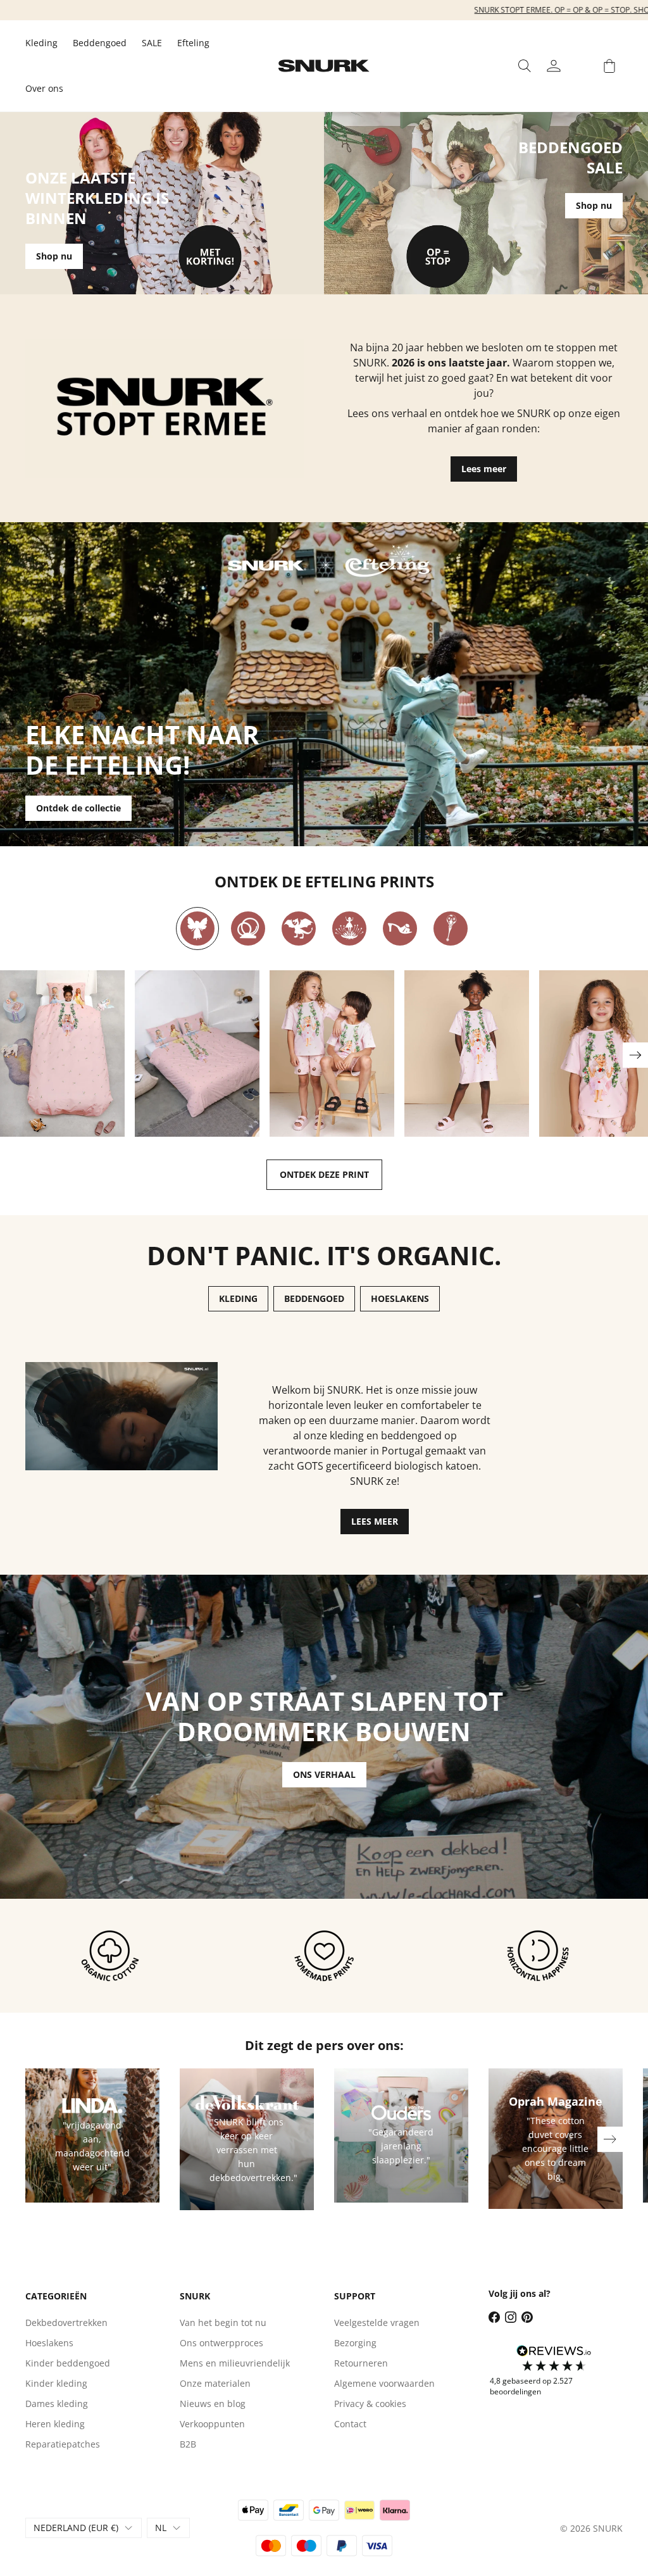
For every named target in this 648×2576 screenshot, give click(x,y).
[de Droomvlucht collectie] (197, 928)
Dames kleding (57, 2404)
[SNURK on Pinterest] (527, 2317)
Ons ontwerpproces (221, 2343)
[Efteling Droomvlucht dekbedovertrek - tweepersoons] (197, 1054)
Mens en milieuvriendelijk (235, 2363)
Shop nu (54, 256)
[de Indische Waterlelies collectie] (349, 928)
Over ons (44, 88)
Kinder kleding (56, 2383)
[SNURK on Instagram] (511, 2317)
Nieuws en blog (213, 2404)
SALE (152, 43)
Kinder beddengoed (68, 2363)
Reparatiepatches (63, 2444)
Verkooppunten (212, 2424)
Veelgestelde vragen (377, 2323)
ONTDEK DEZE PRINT (324, 1174)
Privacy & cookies (370, 2404)
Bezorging (355, 2343)
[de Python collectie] (248, 928)
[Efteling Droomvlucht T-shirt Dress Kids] (467, 1054)
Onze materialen (215, 2383)
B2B (188, 2444)
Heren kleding (55, 2424)
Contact (350, 2424)
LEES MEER (375, 1521)
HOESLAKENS (400, 1298)
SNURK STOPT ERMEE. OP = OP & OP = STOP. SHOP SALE (324, 10)
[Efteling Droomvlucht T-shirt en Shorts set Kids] (332, 1054)
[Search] (525, 66)
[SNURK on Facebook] (494, 2317)
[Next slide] (635, 1055)
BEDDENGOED (314, 1298)
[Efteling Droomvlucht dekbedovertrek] (62, 1054)
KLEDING (238, 1298)
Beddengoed (100, 43)
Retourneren (361, 2363)
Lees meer (484, 469)
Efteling (193, 43)
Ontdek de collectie (78, 808)
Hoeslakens (49, 2343)
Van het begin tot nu (223, 2323)
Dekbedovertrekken (66, 2323)
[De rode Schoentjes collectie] (400, 928)
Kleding (41, 43)
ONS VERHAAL (324, 1774)
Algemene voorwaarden (384, 2383)
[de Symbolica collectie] (451, 928)
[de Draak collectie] (299, 928)
